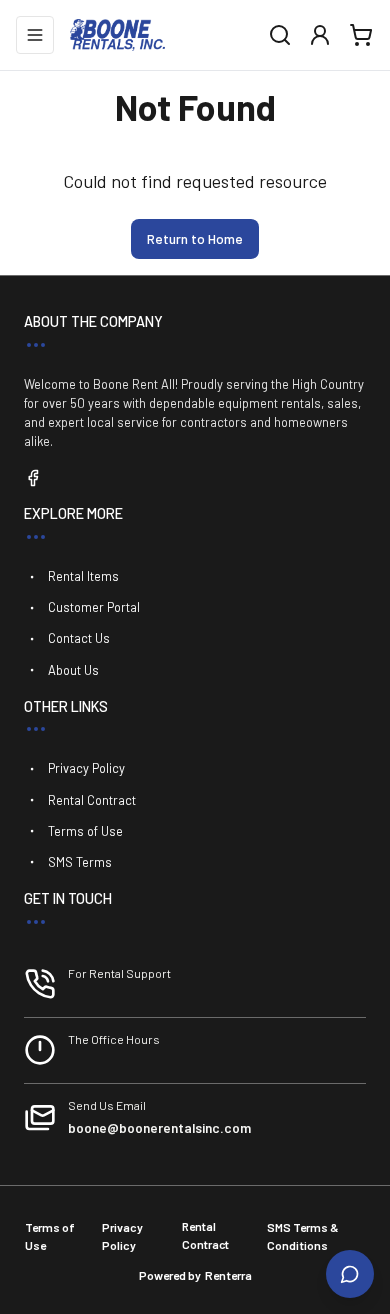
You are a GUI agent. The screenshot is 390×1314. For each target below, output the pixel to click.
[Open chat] (350, 1274)
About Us (73, 670)
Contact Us (79, 638)
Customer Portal (94, 607)
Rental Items (83, 576)
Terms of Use (85, 831)
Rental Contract (92, 800)
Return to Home (195, 238)
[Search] (280, 35)
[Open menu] (35, 35)
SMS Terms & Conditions (303, 1236)
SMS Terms (80, 862)
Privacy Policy (86, 768)
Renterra (228, 1275)
